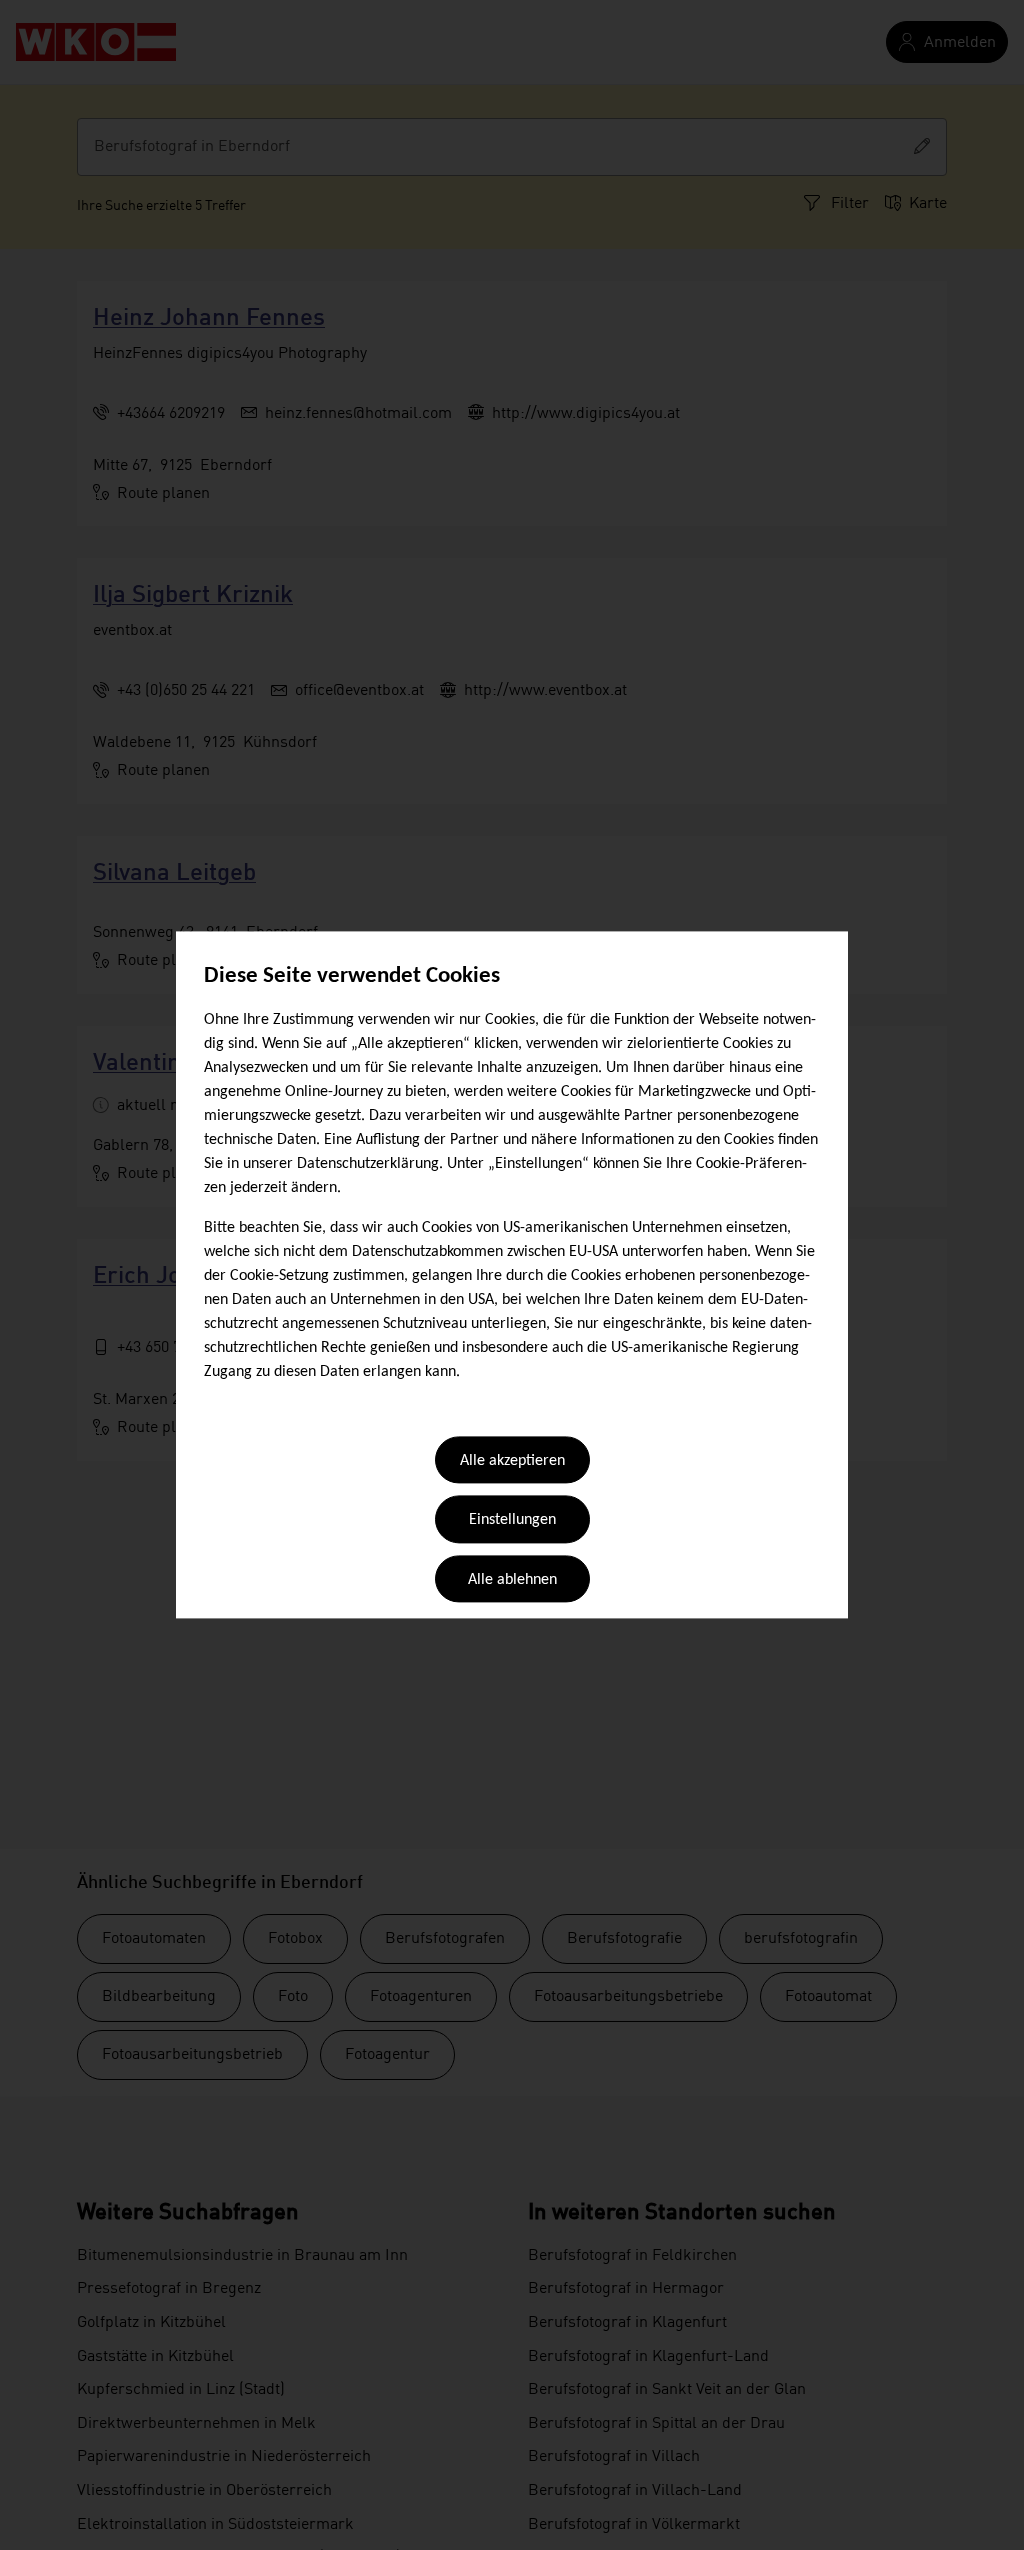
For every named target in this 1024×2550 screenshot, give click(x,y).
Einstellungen (512, 1521)
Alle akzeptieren (512, 1461)
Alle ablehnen (512, 1580)
